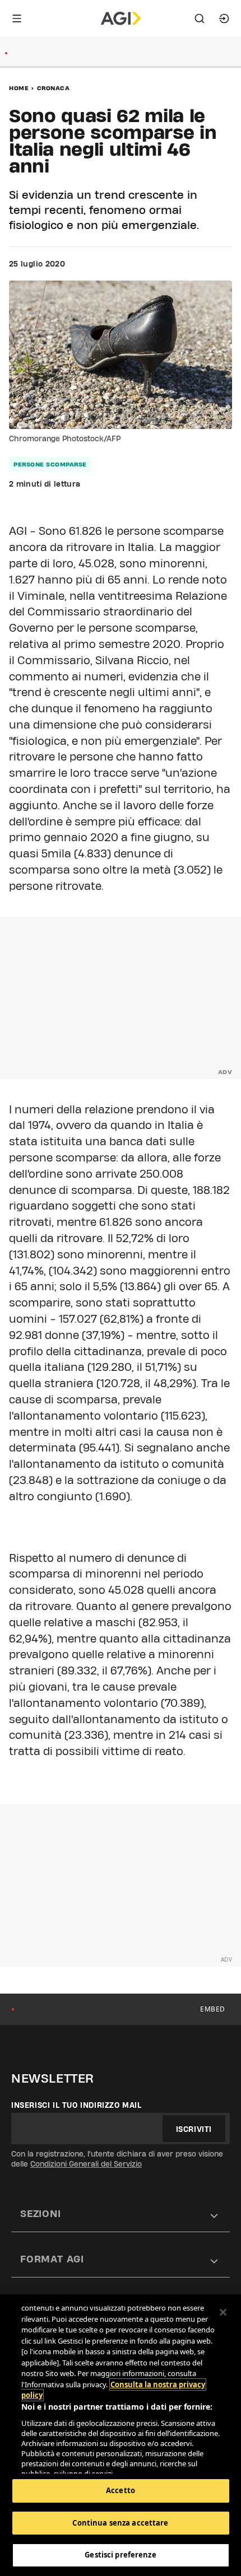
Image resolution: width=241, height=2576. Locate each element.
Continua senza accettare (120, 2523)
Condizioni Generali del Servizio (86, 2164)
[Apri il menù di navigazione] (17, 18)
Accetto (121, 2490)
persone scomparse (50, 464)
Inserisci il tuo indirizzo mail (77, 2105)
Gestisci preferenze (120, 2555)
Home (19, 88)
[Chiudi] (223, 2312)
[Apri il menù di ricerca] (200, 18)
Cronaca (54, 88)
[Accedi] (224, 18)
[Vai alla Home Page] (121, 18)
